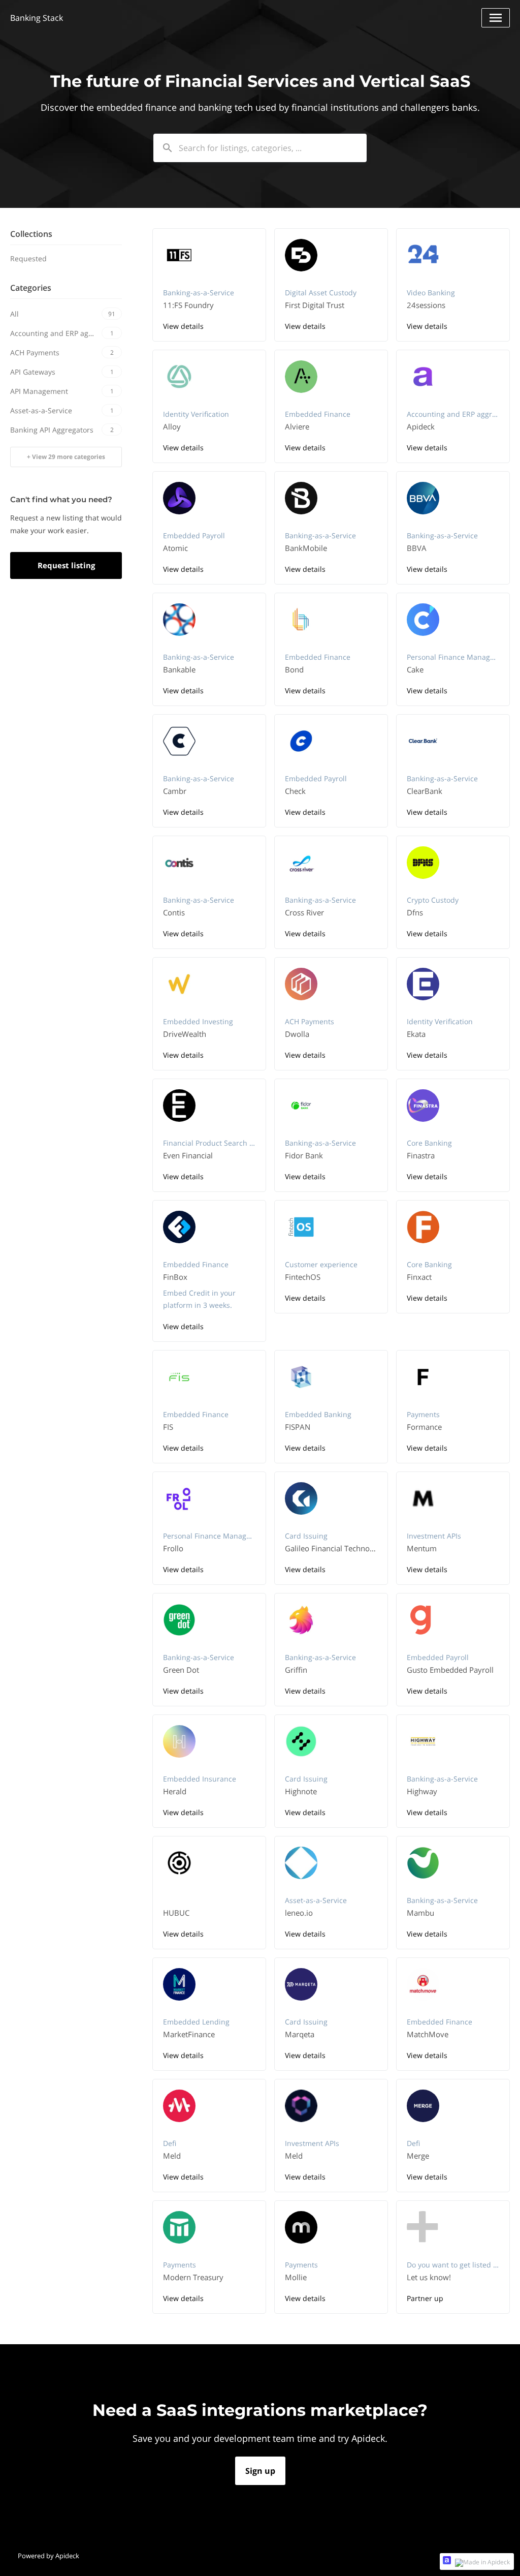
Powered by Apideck (48, 2556)
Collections (31, 234)
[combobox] (260, 148)
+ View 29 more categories (66, 457)
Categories (31, 288)
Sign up (260, 2471)
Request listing (66, 565)
